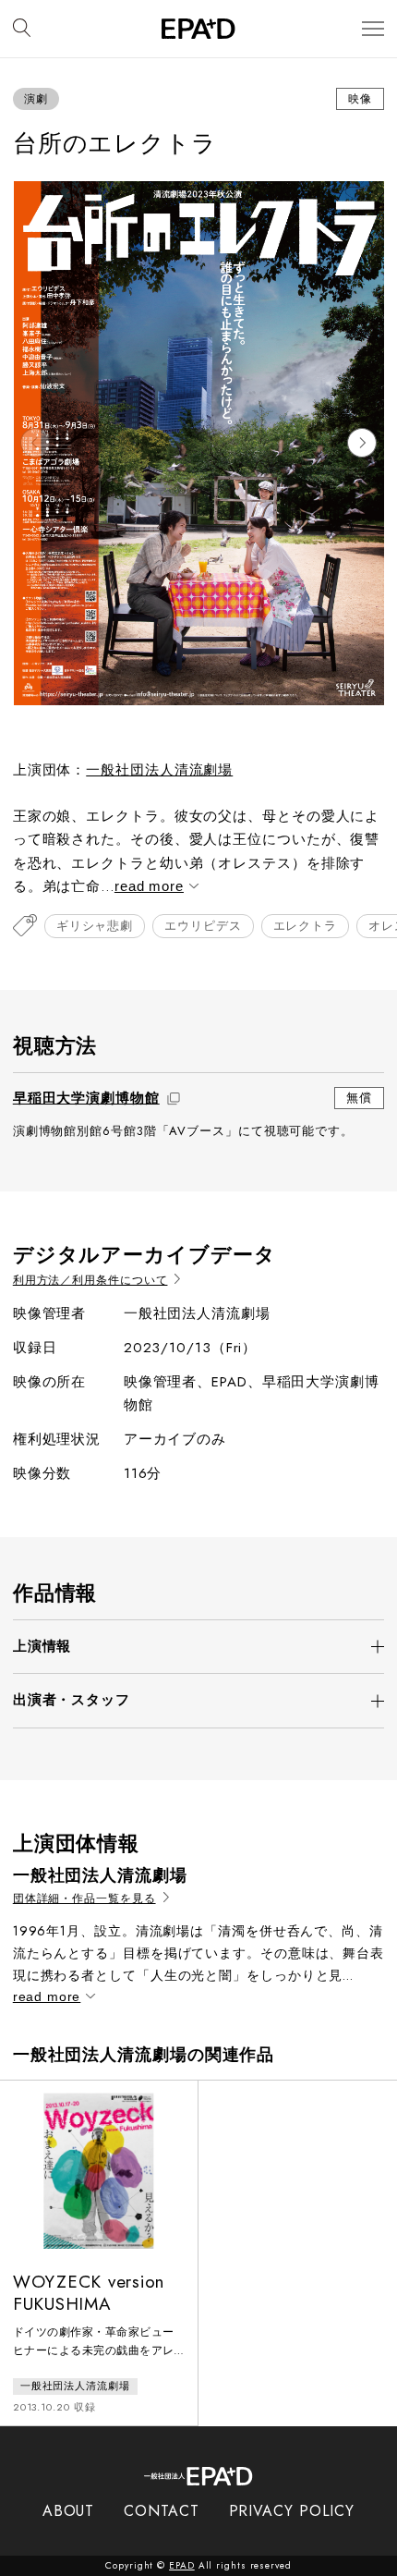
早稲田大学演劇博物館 (86, 1098)
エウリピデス (203, 926)
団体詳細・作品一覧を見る (84, 1899)
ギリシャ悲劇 (95, 926)
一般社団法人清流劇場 (159, 770)
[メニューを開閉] (373, 29)
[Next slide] (362, 443)
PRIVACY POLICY (292, 2511)
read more (149, 886)
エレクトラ (306, 926)
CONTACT (161, 2511)
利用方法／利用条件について (90, 1281)
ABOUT (69, 2511)
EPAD (182, 2565)
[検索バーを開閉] (22, 29)
